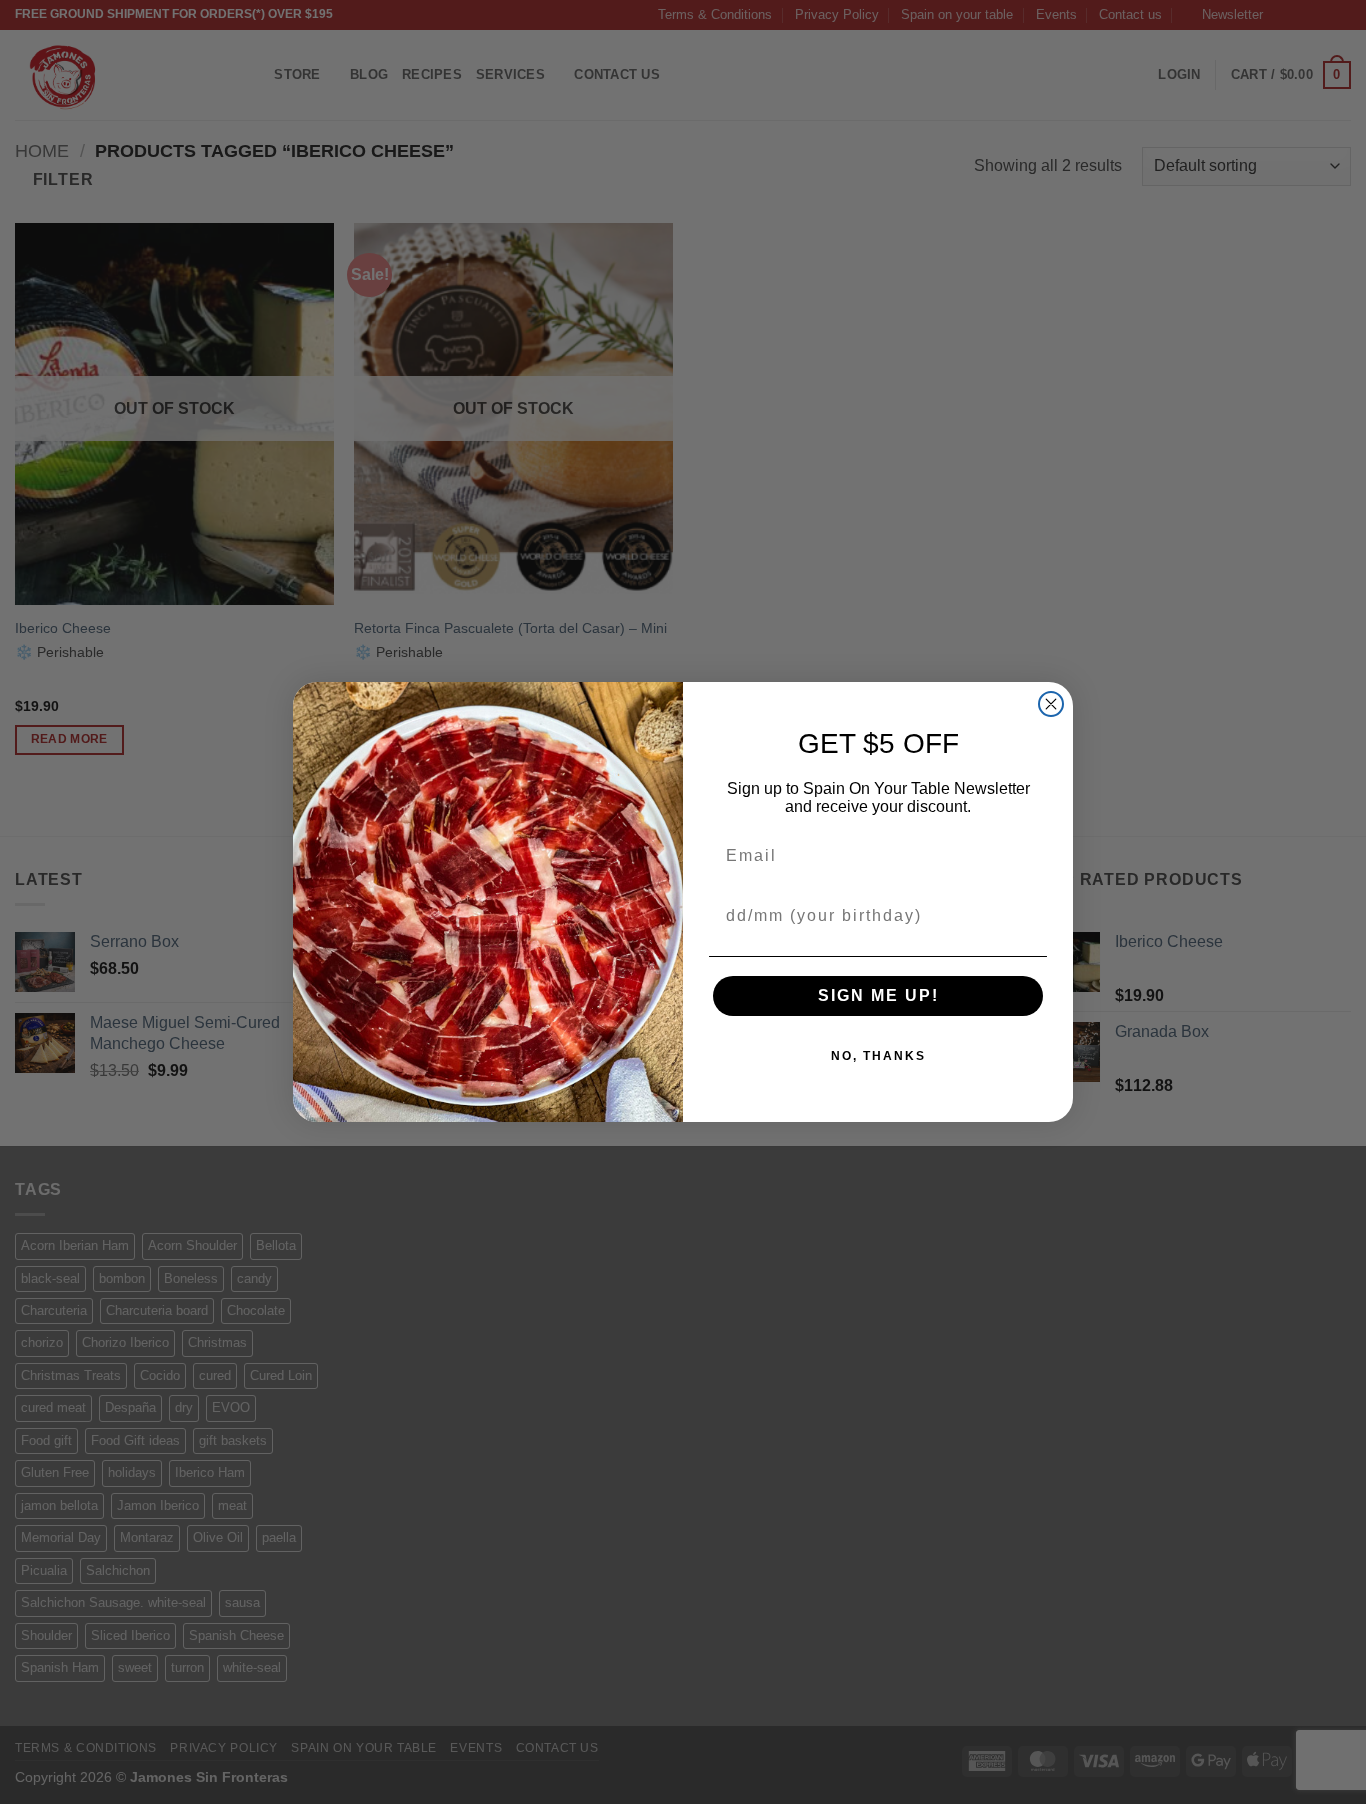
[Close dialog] (1051, 704)
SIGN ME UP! (878, 995)
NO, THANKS (878, 1056)
